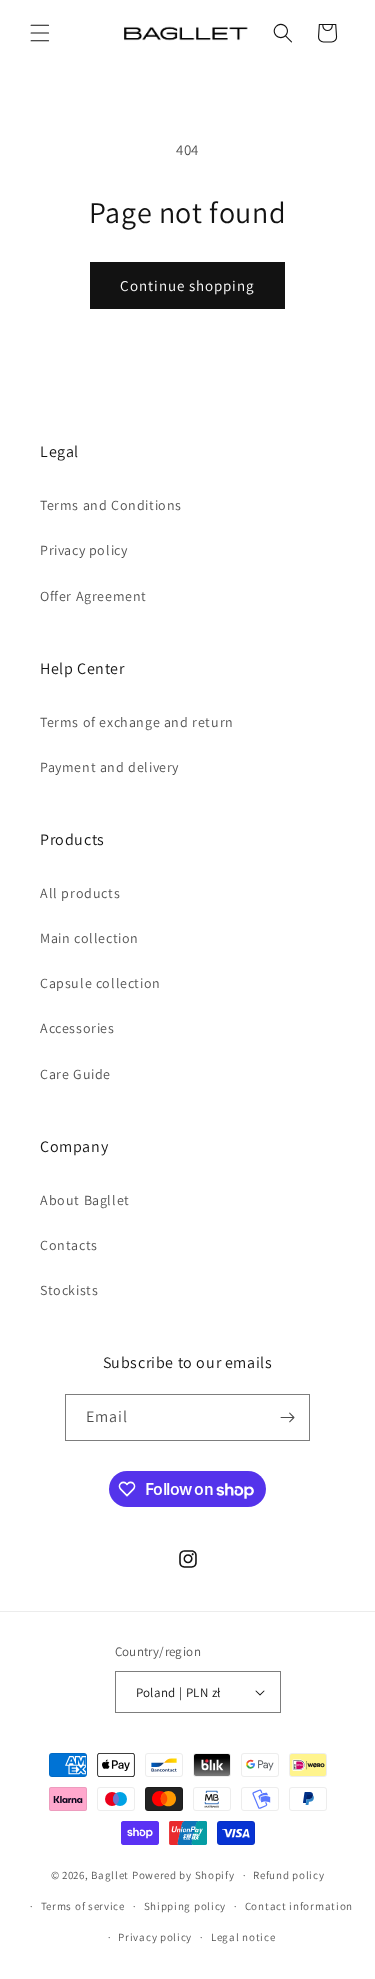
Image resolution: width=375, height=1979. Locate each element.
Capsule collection (100, 983)
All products (80, 893)
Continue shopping (187, 285)
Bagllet (110, 1875)
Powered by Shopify (183, 1875)
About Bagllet (85, 1200)
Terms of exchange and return (137, 722)
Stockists (69, 1290)
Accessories (77, 1028)
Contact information (299, 1906)
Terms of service (83, 1906)
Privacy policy (83, 550)
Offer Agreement (93, 596)
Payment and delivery (109, 767)
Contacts (69, 1245)
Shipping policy (185, 1906)
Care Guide (75, 1074)
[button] (40, 33)
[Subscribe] (287, 1417)
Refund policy (288, 1875)
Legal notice (243, 1937)
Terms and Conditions (111, 505)
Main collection (89, 938)
